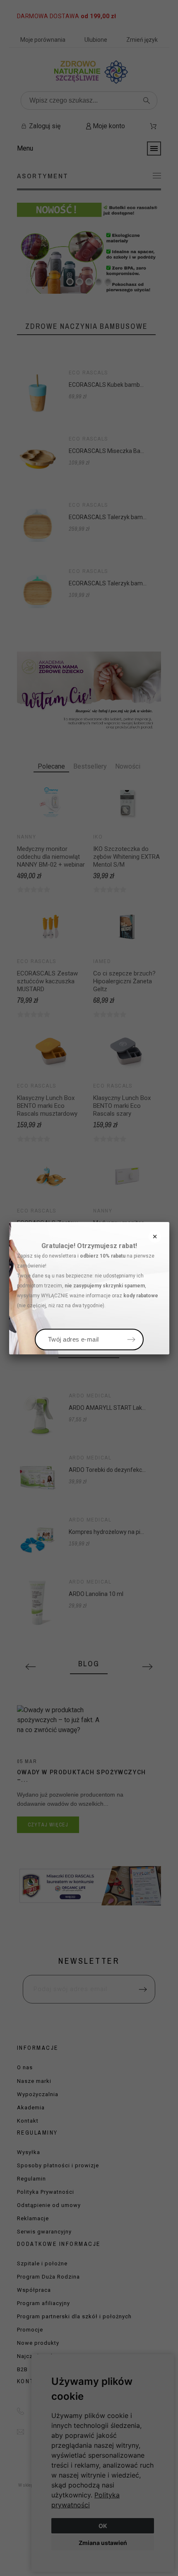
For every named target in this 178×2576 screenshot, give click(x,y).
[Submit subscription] (131, 1340)
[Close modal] (155, 1236)
